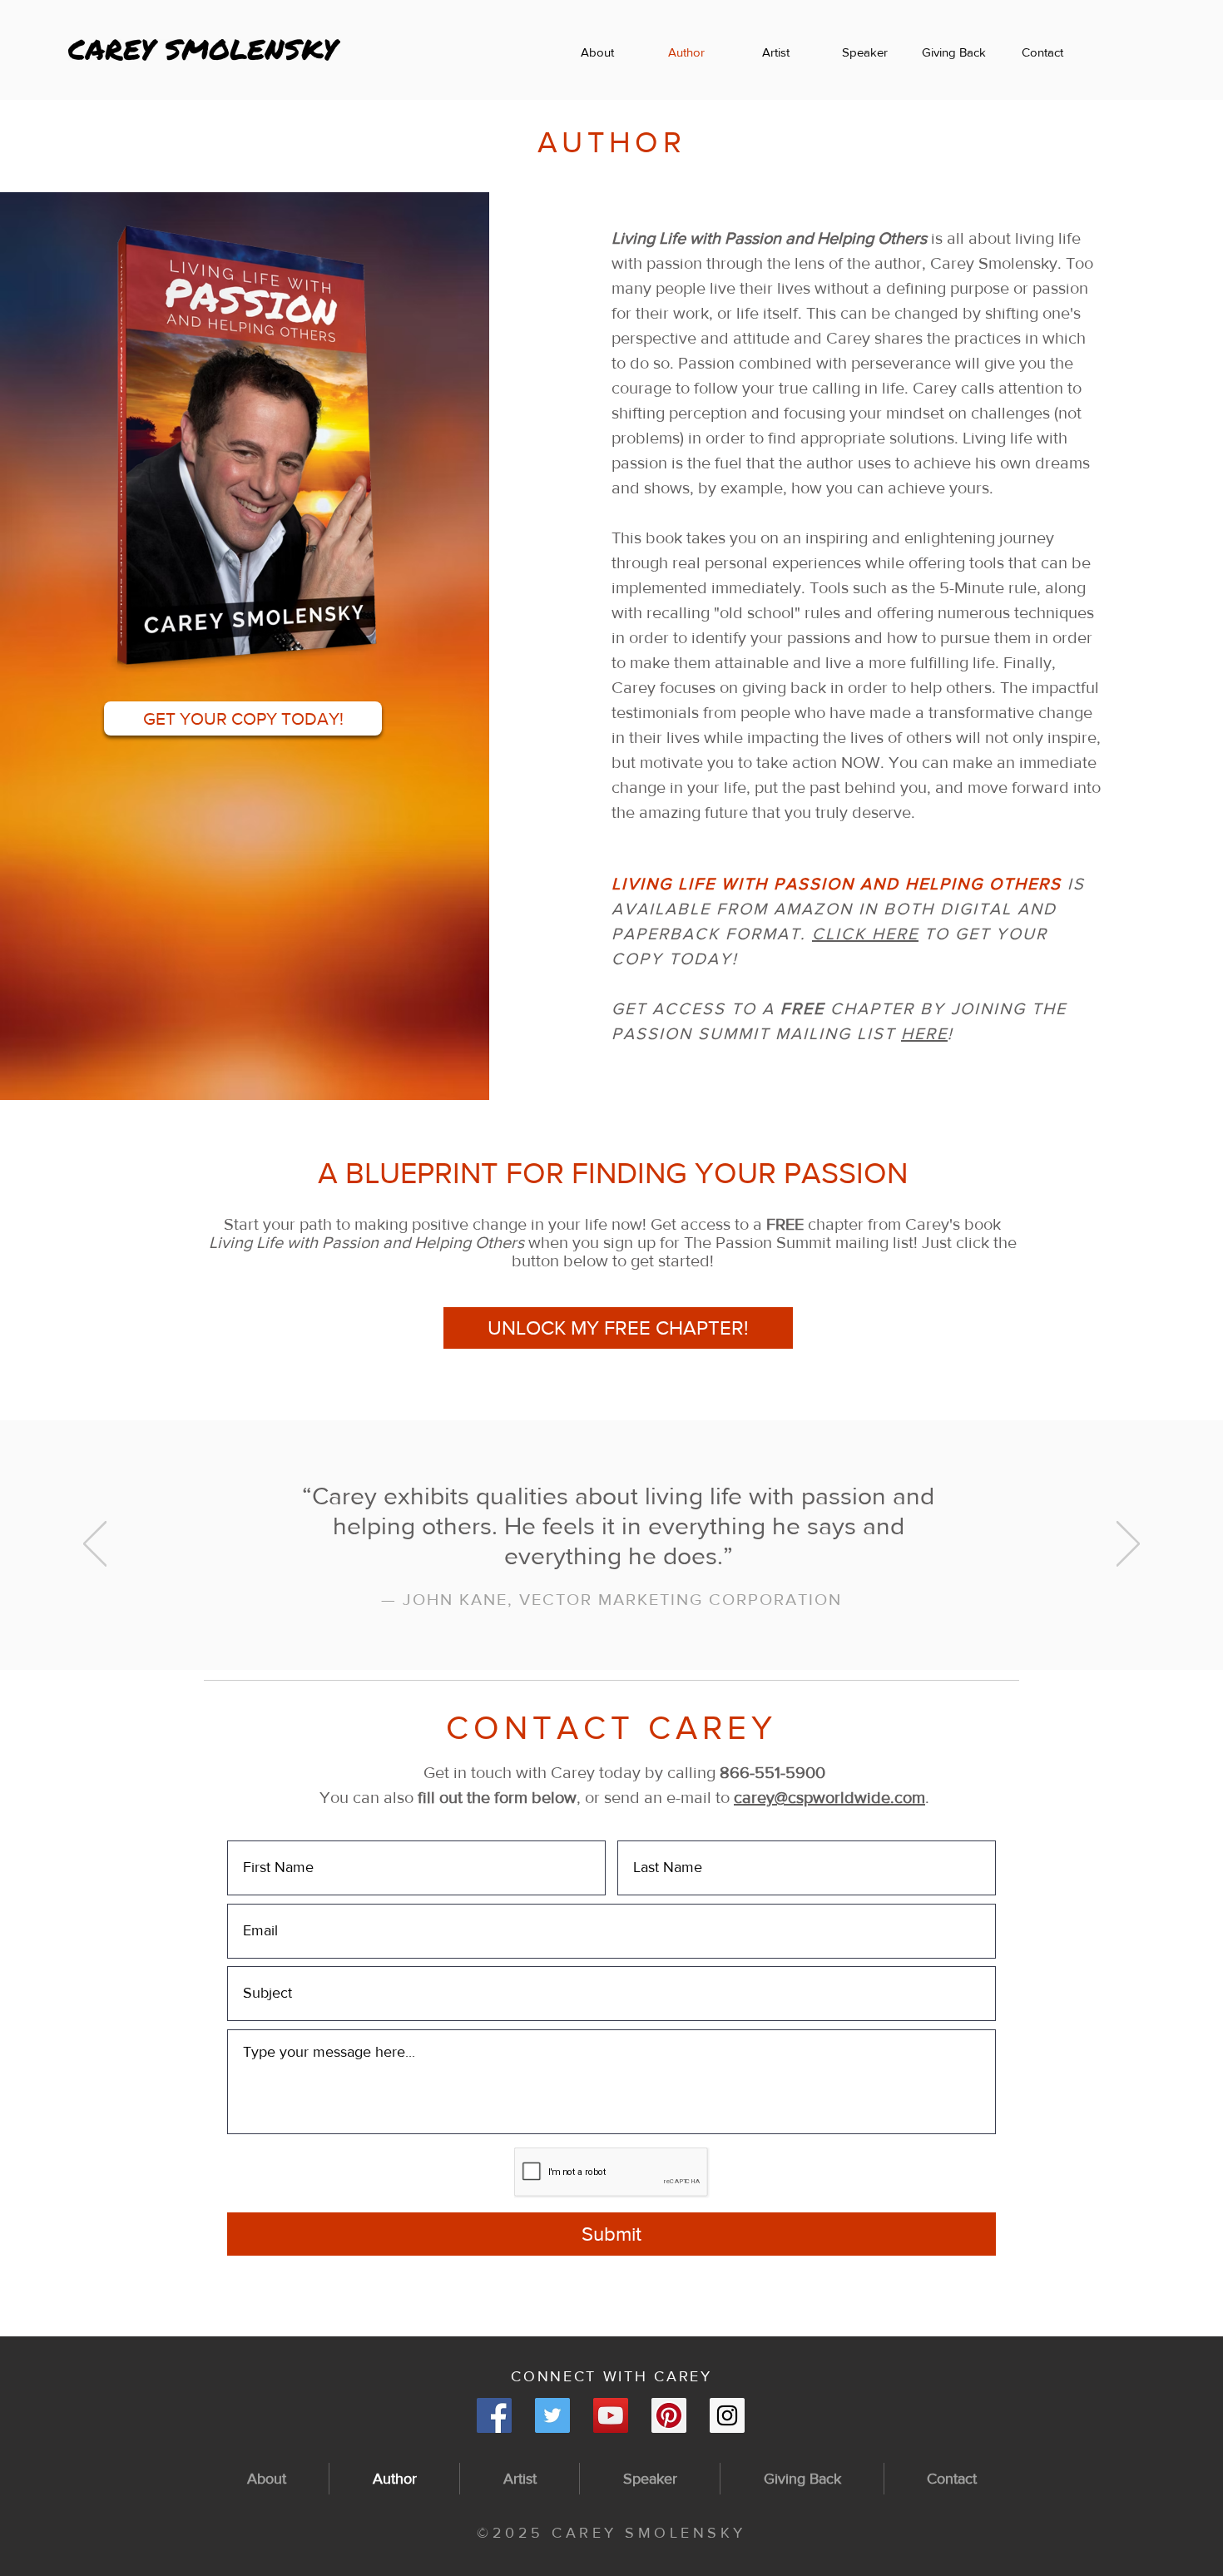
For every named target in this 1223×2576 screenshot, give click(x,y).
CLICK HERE (865, 934)
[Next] (1128, 1545)
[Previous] (95, 1545)
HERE (924, 1033)
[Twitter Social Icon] (552, 2415)
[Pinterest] (669, 2415)
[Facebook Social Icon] (494, 2415)
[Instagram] (727, 2415)
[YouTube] (611, 2415)
